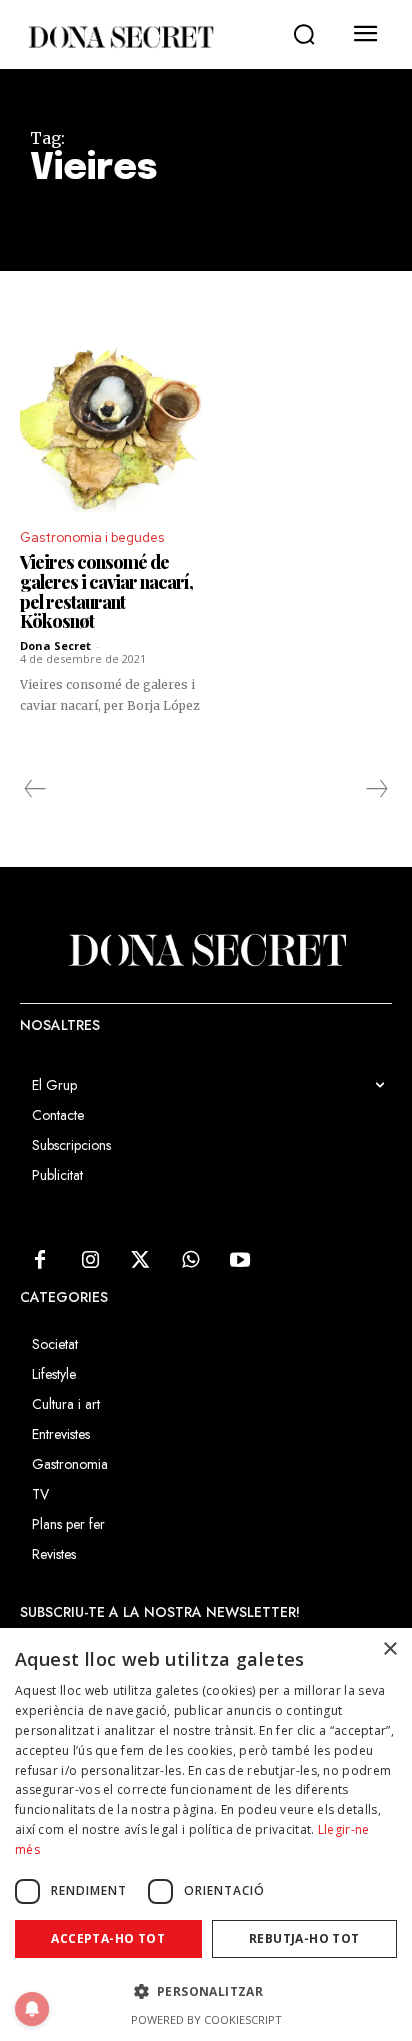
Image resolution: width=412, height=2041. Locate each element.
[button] (304, 35)
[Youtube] (240, 1261)
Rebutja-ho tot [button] (304, 1938)
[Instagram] (90, 1261)
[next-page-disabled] (376, 789)
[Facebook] (40, 1261)
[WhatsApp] (190, 1261)
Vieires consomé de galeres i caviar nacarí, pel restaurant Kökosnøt (106, 591)
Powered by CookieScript (206, 2019)
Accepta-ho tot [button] (108, 1938)
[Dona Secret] (120, 37)
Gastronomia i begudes (92, 537)
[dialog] (206, 1834)
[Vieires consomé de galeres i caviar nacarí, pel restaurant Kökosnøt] (110, 421)
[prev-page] (35, 789)
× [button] (389, 1649)
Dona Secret (55, 645)
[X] (140, 1261)
